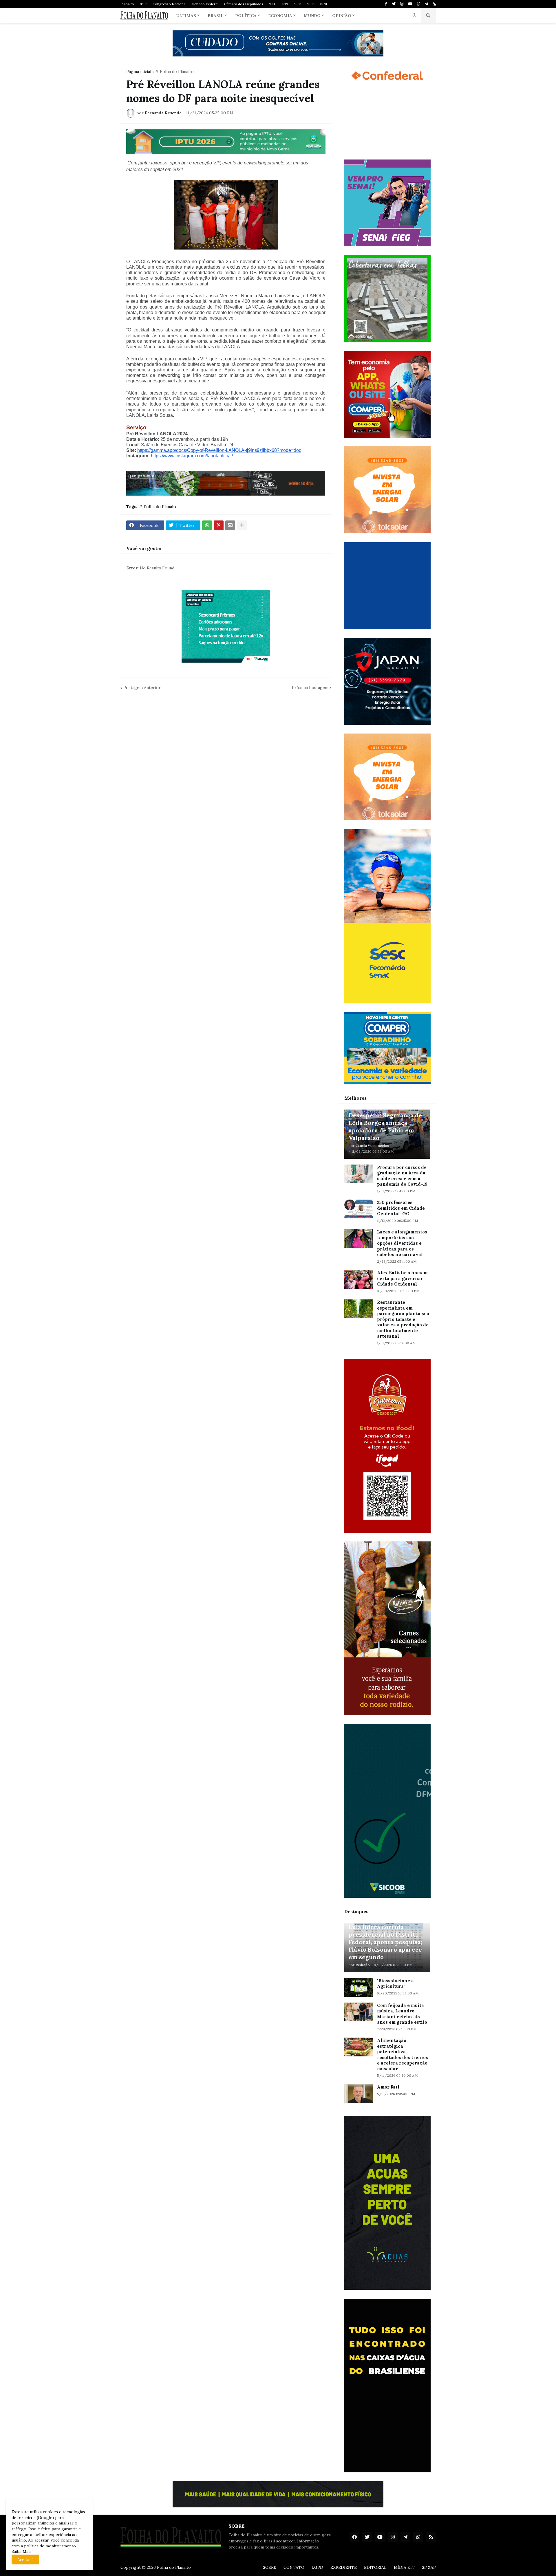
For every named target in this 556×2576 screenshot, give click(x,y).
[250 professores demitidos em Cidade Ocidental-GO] (359, 1209)
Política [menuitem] (246, 16)
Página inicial (139, 71)
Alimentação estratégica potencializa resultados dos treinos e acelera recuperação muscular (403, 2055)
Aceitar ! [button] (25, 2560)
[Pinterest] (219, 525)
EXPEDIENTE (344, 2567)
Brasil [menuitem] (216, 16)
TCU (273, 4)
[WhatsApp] (207, 525)
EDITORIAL (375, 2567)
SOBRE (270, 2567)
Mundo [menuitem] (312, 16)
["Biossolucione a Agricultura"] (359, 1987)
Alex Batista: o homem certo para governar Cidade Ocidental (402, 1278)
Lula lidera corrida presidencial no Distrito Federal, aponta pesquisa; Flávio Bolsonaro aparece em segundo (385, 1942)
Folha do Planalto (174, 2567)
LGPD (317, 2567)
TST (311, 4)
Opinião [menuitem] (342, 16)
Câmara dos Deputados (244, 4)
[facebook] (354, 2537)
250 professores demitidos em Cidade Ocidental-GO (401, 1208)
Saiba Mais (22, 2551)
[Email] (230, 525)
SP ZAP (429, 2567)
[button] (414, 16)
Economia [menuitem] (280, 16)
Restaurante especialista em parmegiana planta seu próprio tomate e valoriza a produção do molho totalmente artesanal (403, 1319)
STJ (285, 4)
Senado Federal (205, 4)
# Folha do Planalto (174, 71)
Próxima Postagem (310, 687)
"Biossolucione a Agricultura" (395, 1984)
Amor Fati (388, 2087)
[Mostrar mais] (242, 525)
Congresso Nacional (170, 4)
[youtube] (410, 4)
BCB (323, 4)
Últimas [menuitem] (186, 16)
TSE (298, 4)
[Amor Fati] (359, 2094)
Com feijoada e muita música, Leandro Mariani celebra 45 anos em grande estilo (402, 2014)
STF (143, 4)
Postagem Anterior (142, 687)
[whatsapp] (419, 4)
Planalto (127, 4)
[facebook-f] (386, 4)
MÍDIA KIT (404, 2567)
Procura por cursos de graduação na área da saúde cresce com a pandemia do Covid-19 (402, 1176)
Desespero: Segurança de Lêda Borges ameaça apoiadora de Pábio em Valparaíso (385, 1126)
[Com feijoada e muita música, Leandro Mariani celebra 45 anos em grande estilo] (359, 2012)
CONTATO (294, 2567)
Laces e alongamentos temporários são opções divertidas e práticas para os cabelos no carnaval (402, 1243)
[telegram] (426, 4)
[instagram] (402, 4)
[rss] (434, 4)
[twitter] (394, 4)
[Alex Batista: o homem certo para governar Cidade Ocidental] (359, 1279)
